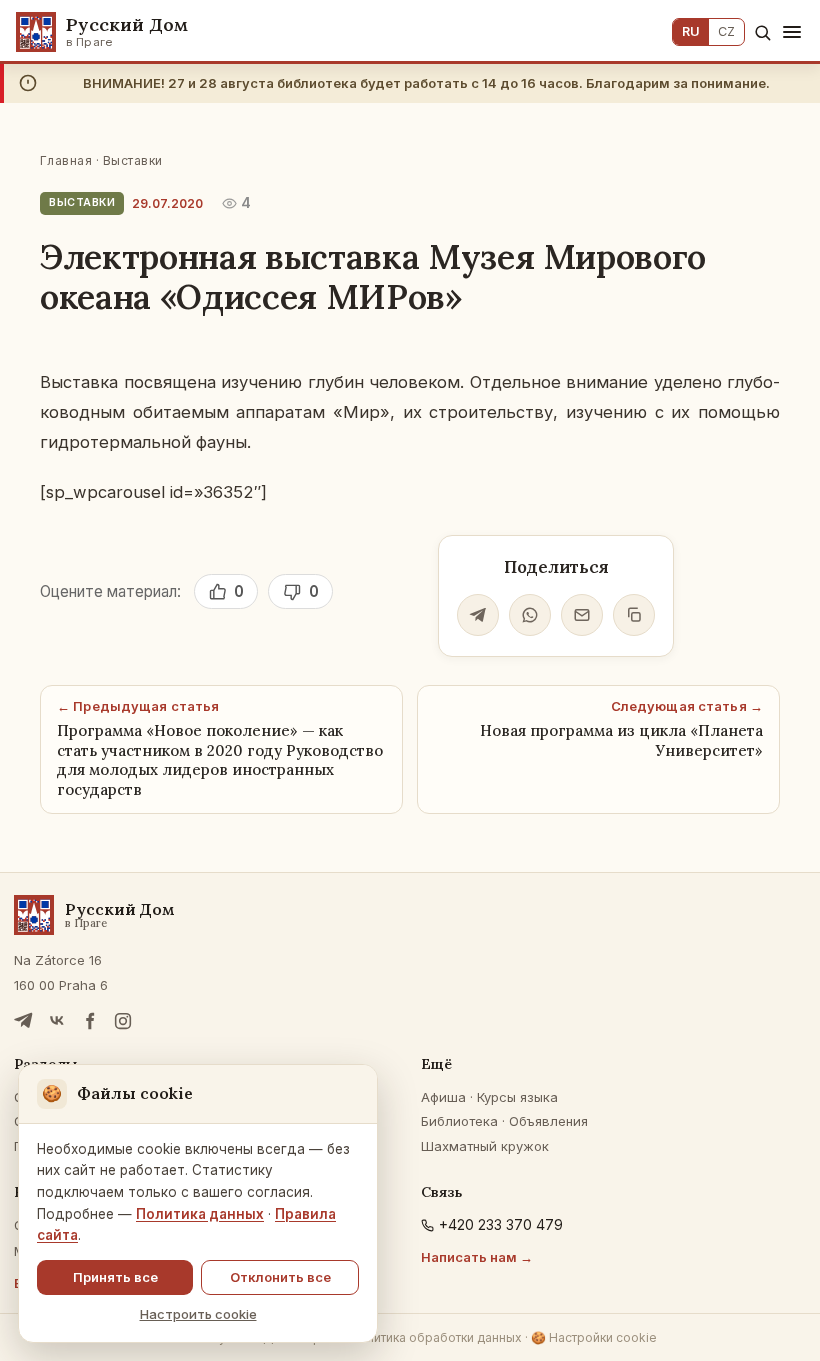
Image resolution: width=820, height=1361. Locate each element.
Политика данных (200, 1214)
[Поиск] (762, 32)
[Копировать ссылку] (634, 615)
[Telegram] (478, 615)
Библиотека (459, 1121)
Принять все (115, 1277)
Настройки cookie (594, 1337)
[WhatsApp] (530, 615)
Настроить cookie (198, 1314)
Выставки (133, 160)
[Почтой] (582, 615)
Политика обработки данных (436, 1337)
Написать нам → (477, 1257)
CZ (726, 31)
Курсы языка (517, 1097)
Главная (66, 160)
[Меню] (792, 32)
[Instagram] (123, 1021)
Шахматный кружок (485, 1146)
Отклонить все (280, 1277)
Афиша (443, 1097)
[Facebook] (90, 1021)
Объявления (548, 1121)
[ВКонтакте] (57, 1021)
